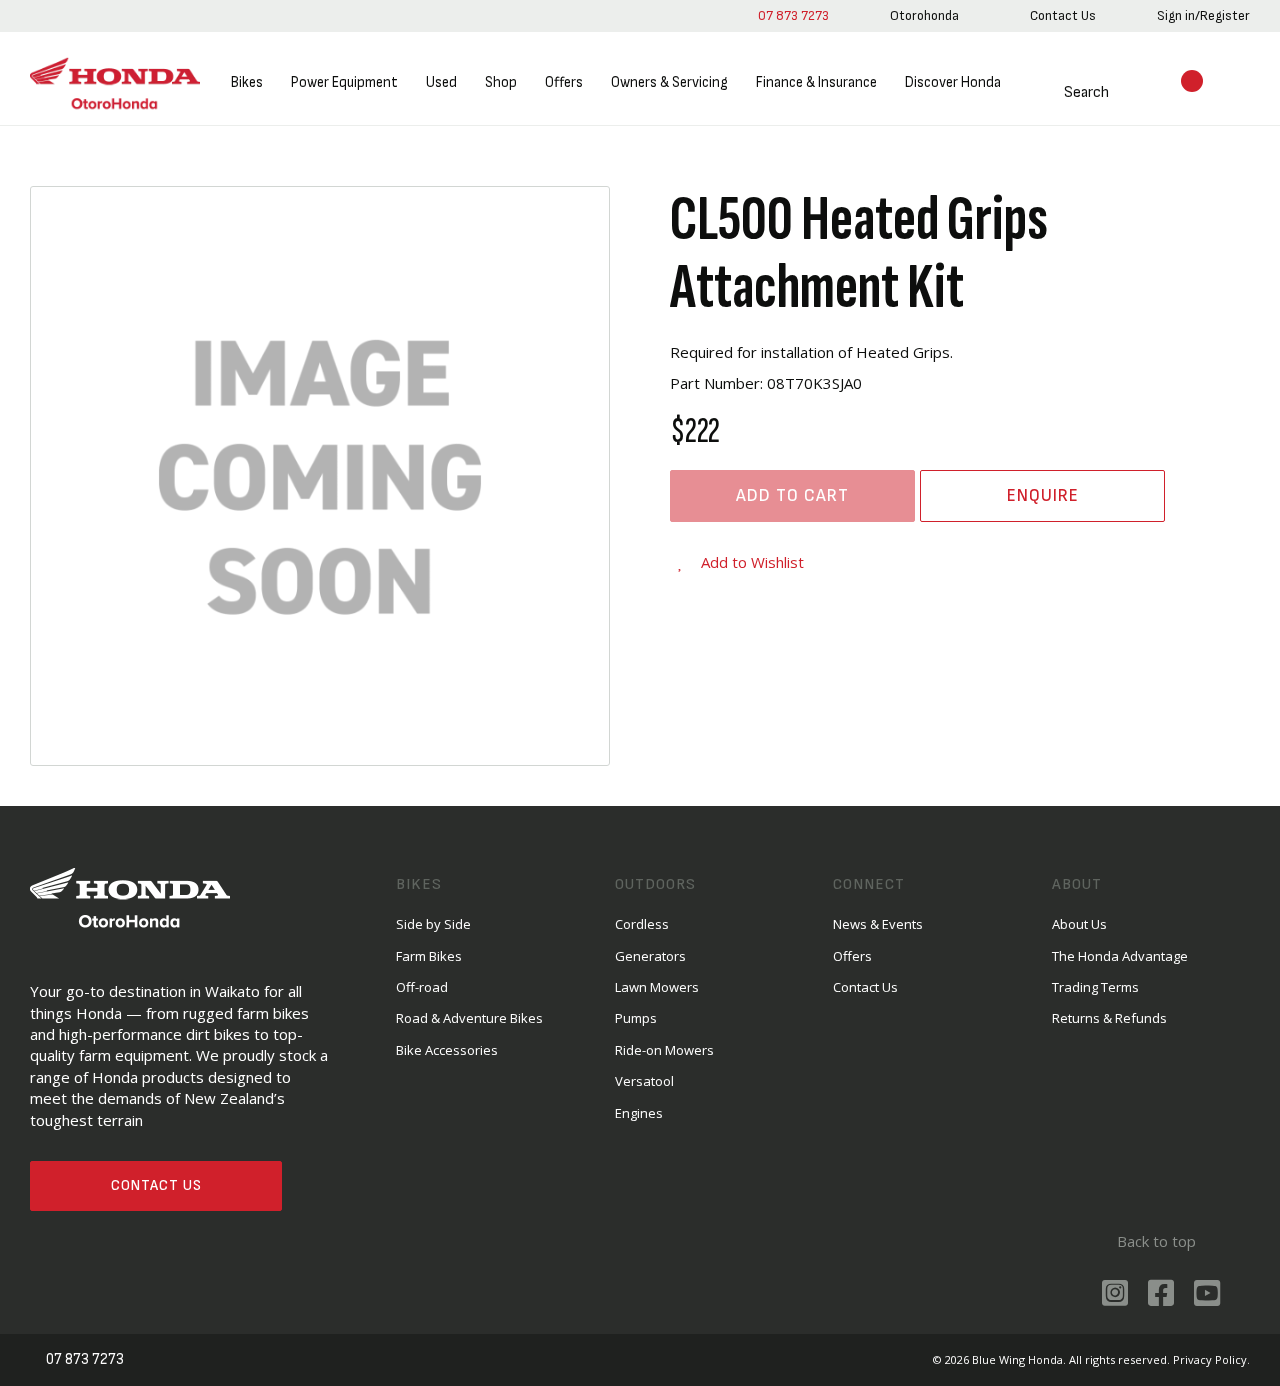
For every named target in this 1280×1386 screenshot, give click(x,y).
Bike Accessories (447, 1050)
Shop (501, 82)
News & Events (878, 924)
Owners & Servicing (669, 82)
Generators (650, 956)
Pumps (636, 1018)
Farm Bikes (429, 956)
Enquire (1043, 495)
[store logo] (115, 83)
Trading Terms (1095, 987)
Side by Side (433, 924)
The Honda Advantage (1120, 956)
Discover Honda (953, 82)
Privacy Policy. (1211, 1359)
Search (1086, 92)
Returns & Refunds (1109, 1018)
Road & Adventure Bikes (469, 1018)
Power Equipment (344, 82)
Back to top (1156, 1241)
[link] (924, 16)
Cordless (642, 924)
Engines (639, 1113)
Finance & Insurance (816, 82)
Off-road (422, 987)
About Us (1079, 924)
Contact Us (156, 1185)
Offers (564, 82)
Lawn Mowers (657, 987)
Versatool (644, 1081)
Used (441, 82)
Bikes (247, 82)
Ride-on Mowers (664, 1050)
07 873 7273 (793, 15)
